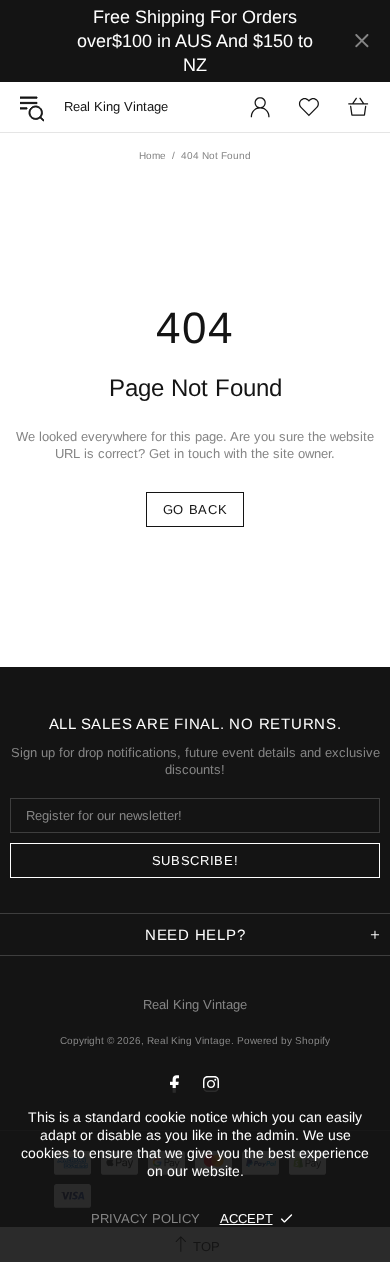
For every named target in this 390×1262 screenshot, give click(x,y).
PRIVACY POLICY (145, 1218)
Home (152, 155)
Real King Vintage (195, 1004)
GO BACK (195, 509)
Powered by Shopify (283, 1040)
